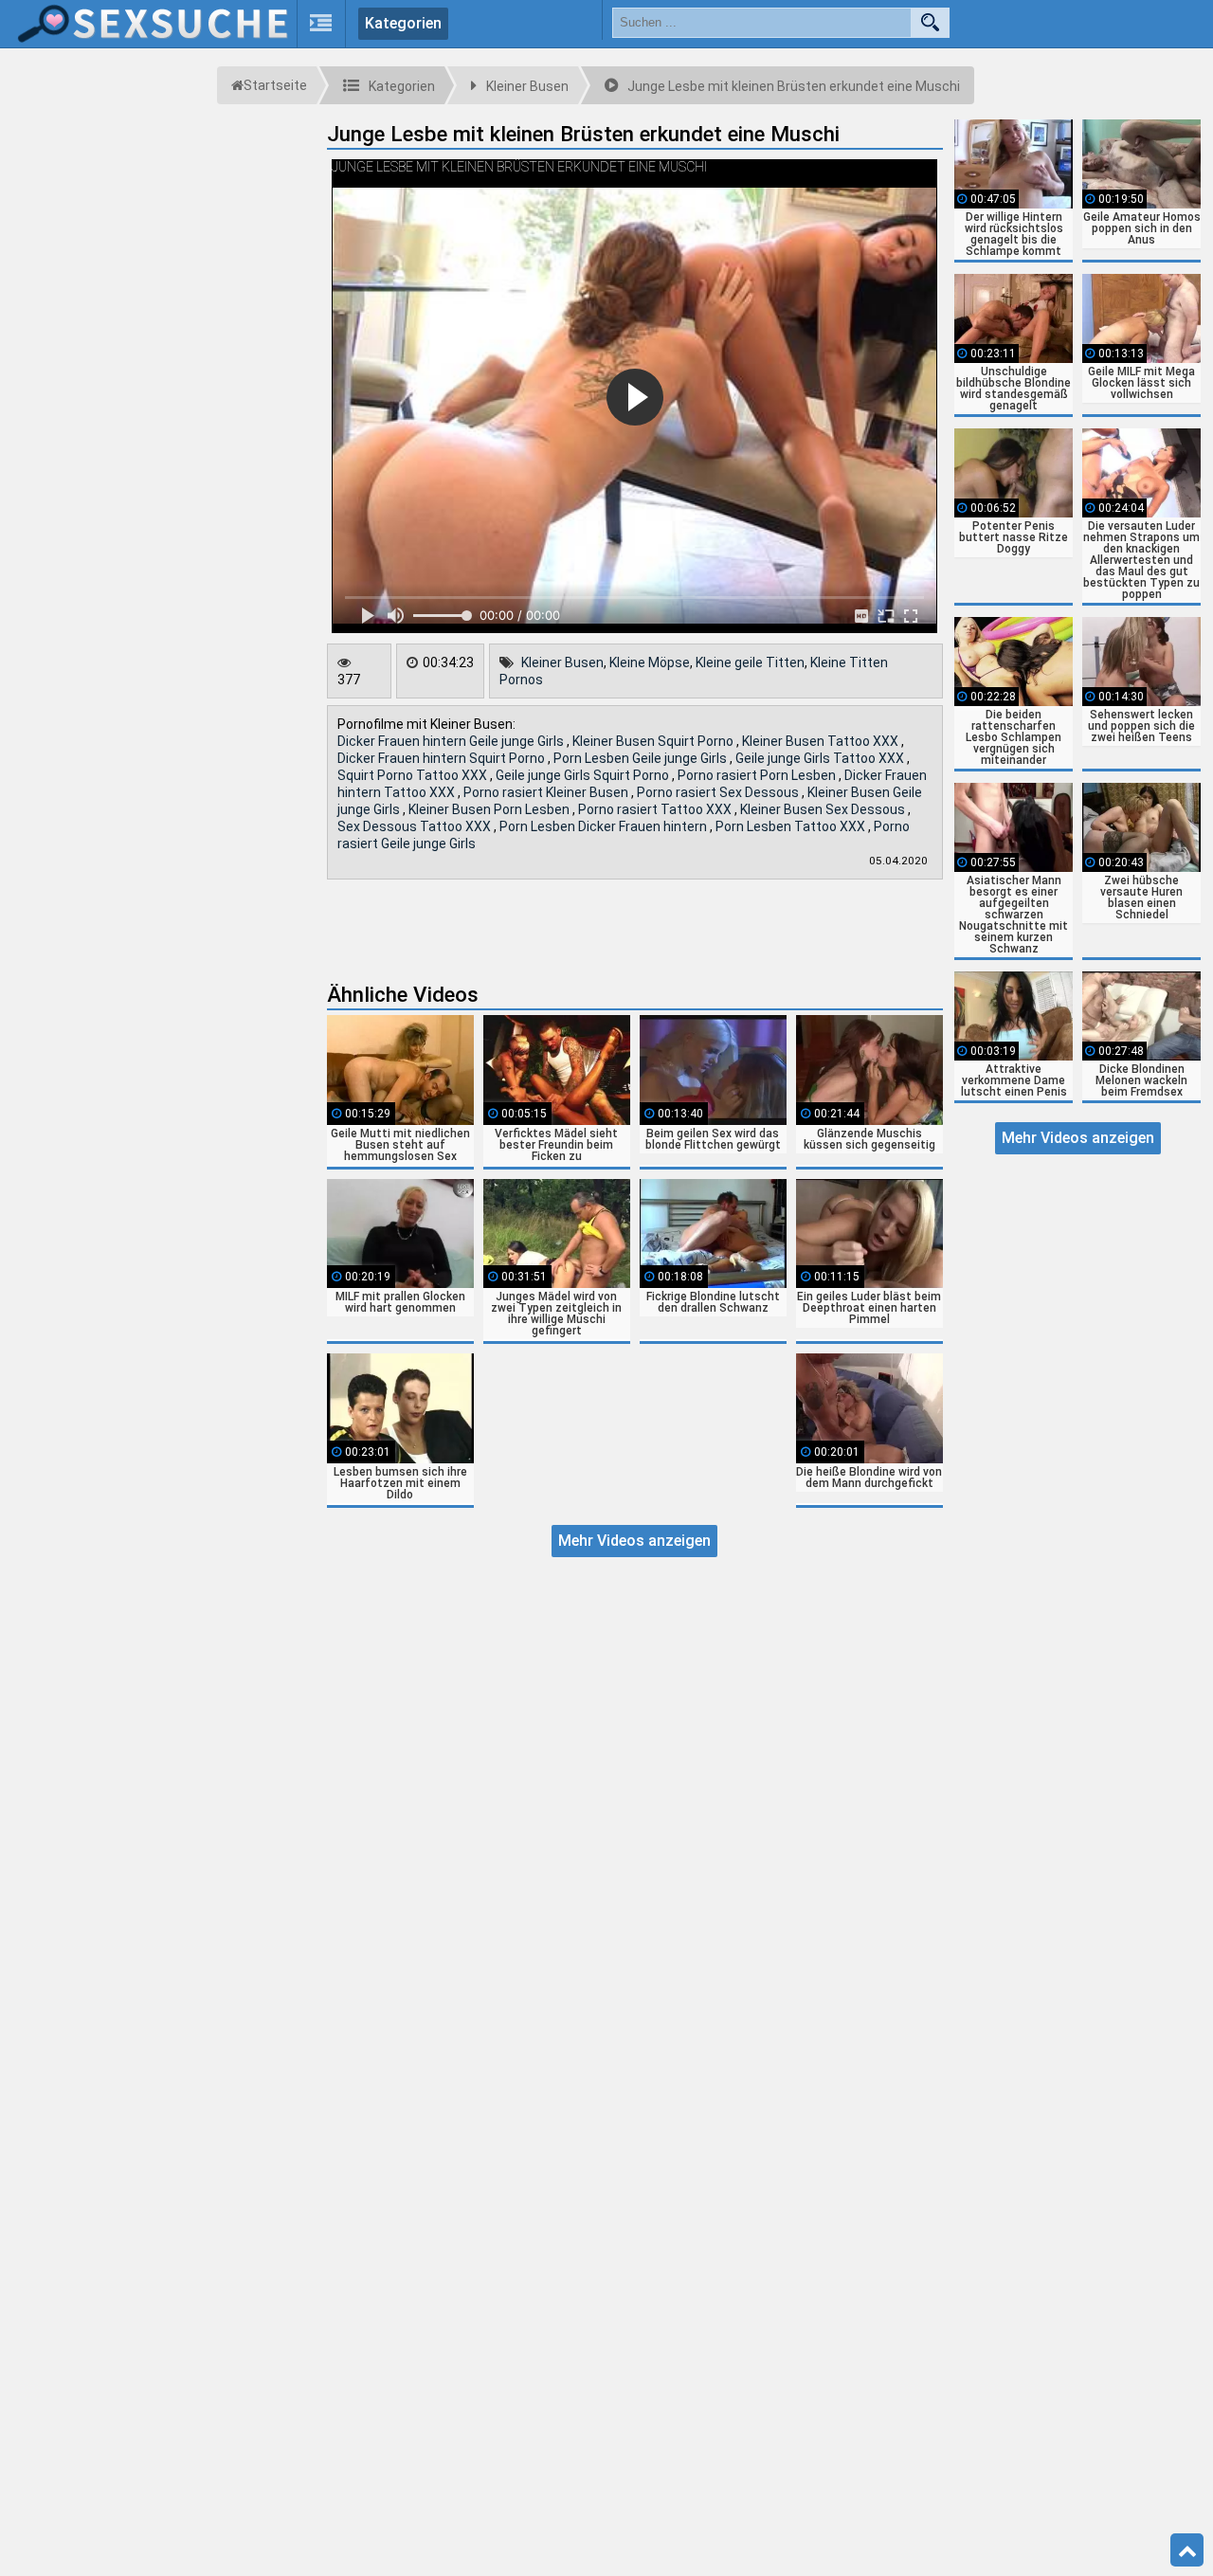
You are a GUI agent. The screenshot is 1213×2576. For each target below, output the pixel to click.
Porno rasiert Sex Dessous (719, 792)
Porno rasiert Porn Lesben (758, 775)
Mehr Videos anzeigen (634, 1541)
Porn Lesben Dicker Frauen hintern (605, 826)
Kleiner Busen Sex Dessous (824, 809)
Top (1187, 2550)
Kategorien (403, 23)
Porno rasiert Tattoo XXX (656, 809)
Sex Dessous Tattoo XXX (416, 826)
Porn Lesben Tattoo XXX (792, 826)
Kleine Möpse (650, 662)
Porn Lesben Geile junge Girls (642, 758)
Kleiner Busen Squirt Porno (654, 741)
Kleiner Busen (562, 662)
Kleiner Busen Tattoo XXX (822, 741)
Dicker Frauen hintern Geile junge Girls (452, 741)
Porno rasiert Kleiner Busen (547, 792)
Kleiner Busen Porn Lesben (490, 809)
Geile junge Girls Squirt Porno (584, 775)
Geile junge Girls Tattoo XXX (821, 758)
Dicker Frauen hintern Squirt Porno (443, 758)
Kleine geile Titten (750, 662)
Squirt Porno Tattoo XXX (414, 775)
